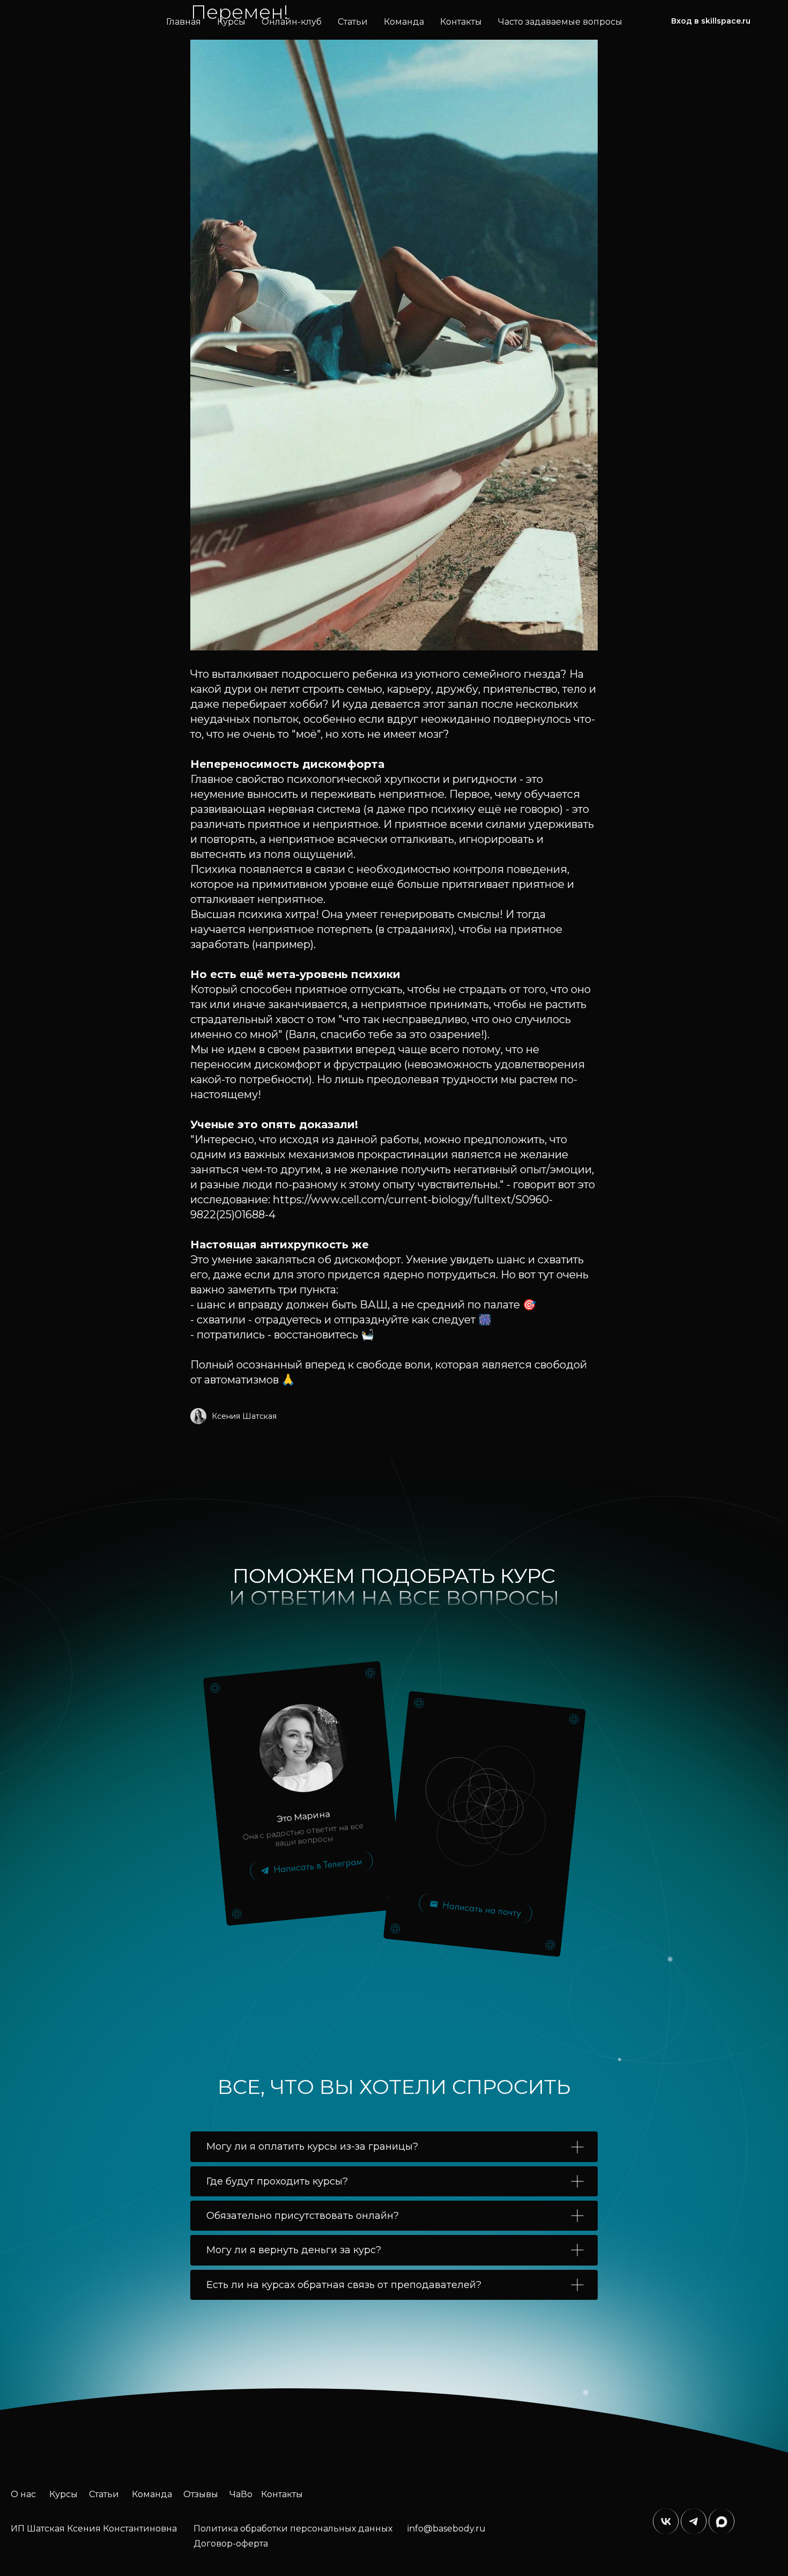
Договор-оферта (231, 2544)
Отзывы (201, 2494)
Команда (404, 22)
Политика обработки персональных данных (293, 2529)
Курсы (231, 22)
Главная (184, 22)
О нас (23, 2494)
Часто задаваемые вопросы (560, 22)
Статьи (353, 22)
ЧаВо (241, 2494)
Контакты (461, 22)
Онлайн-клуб (292, 22)
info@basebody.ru (447, 2529)
